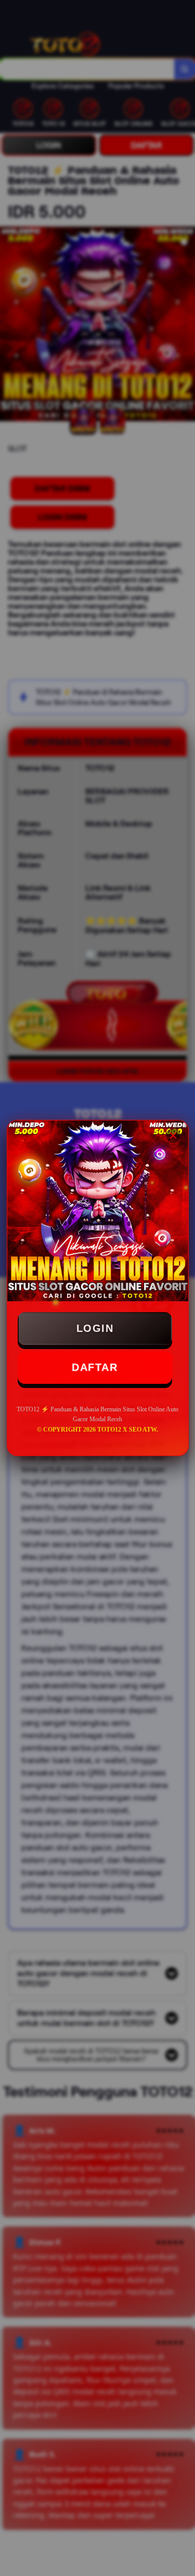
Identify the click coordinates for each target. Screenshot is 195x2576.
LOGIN (95, 1328)
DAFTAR (95, 1367)
